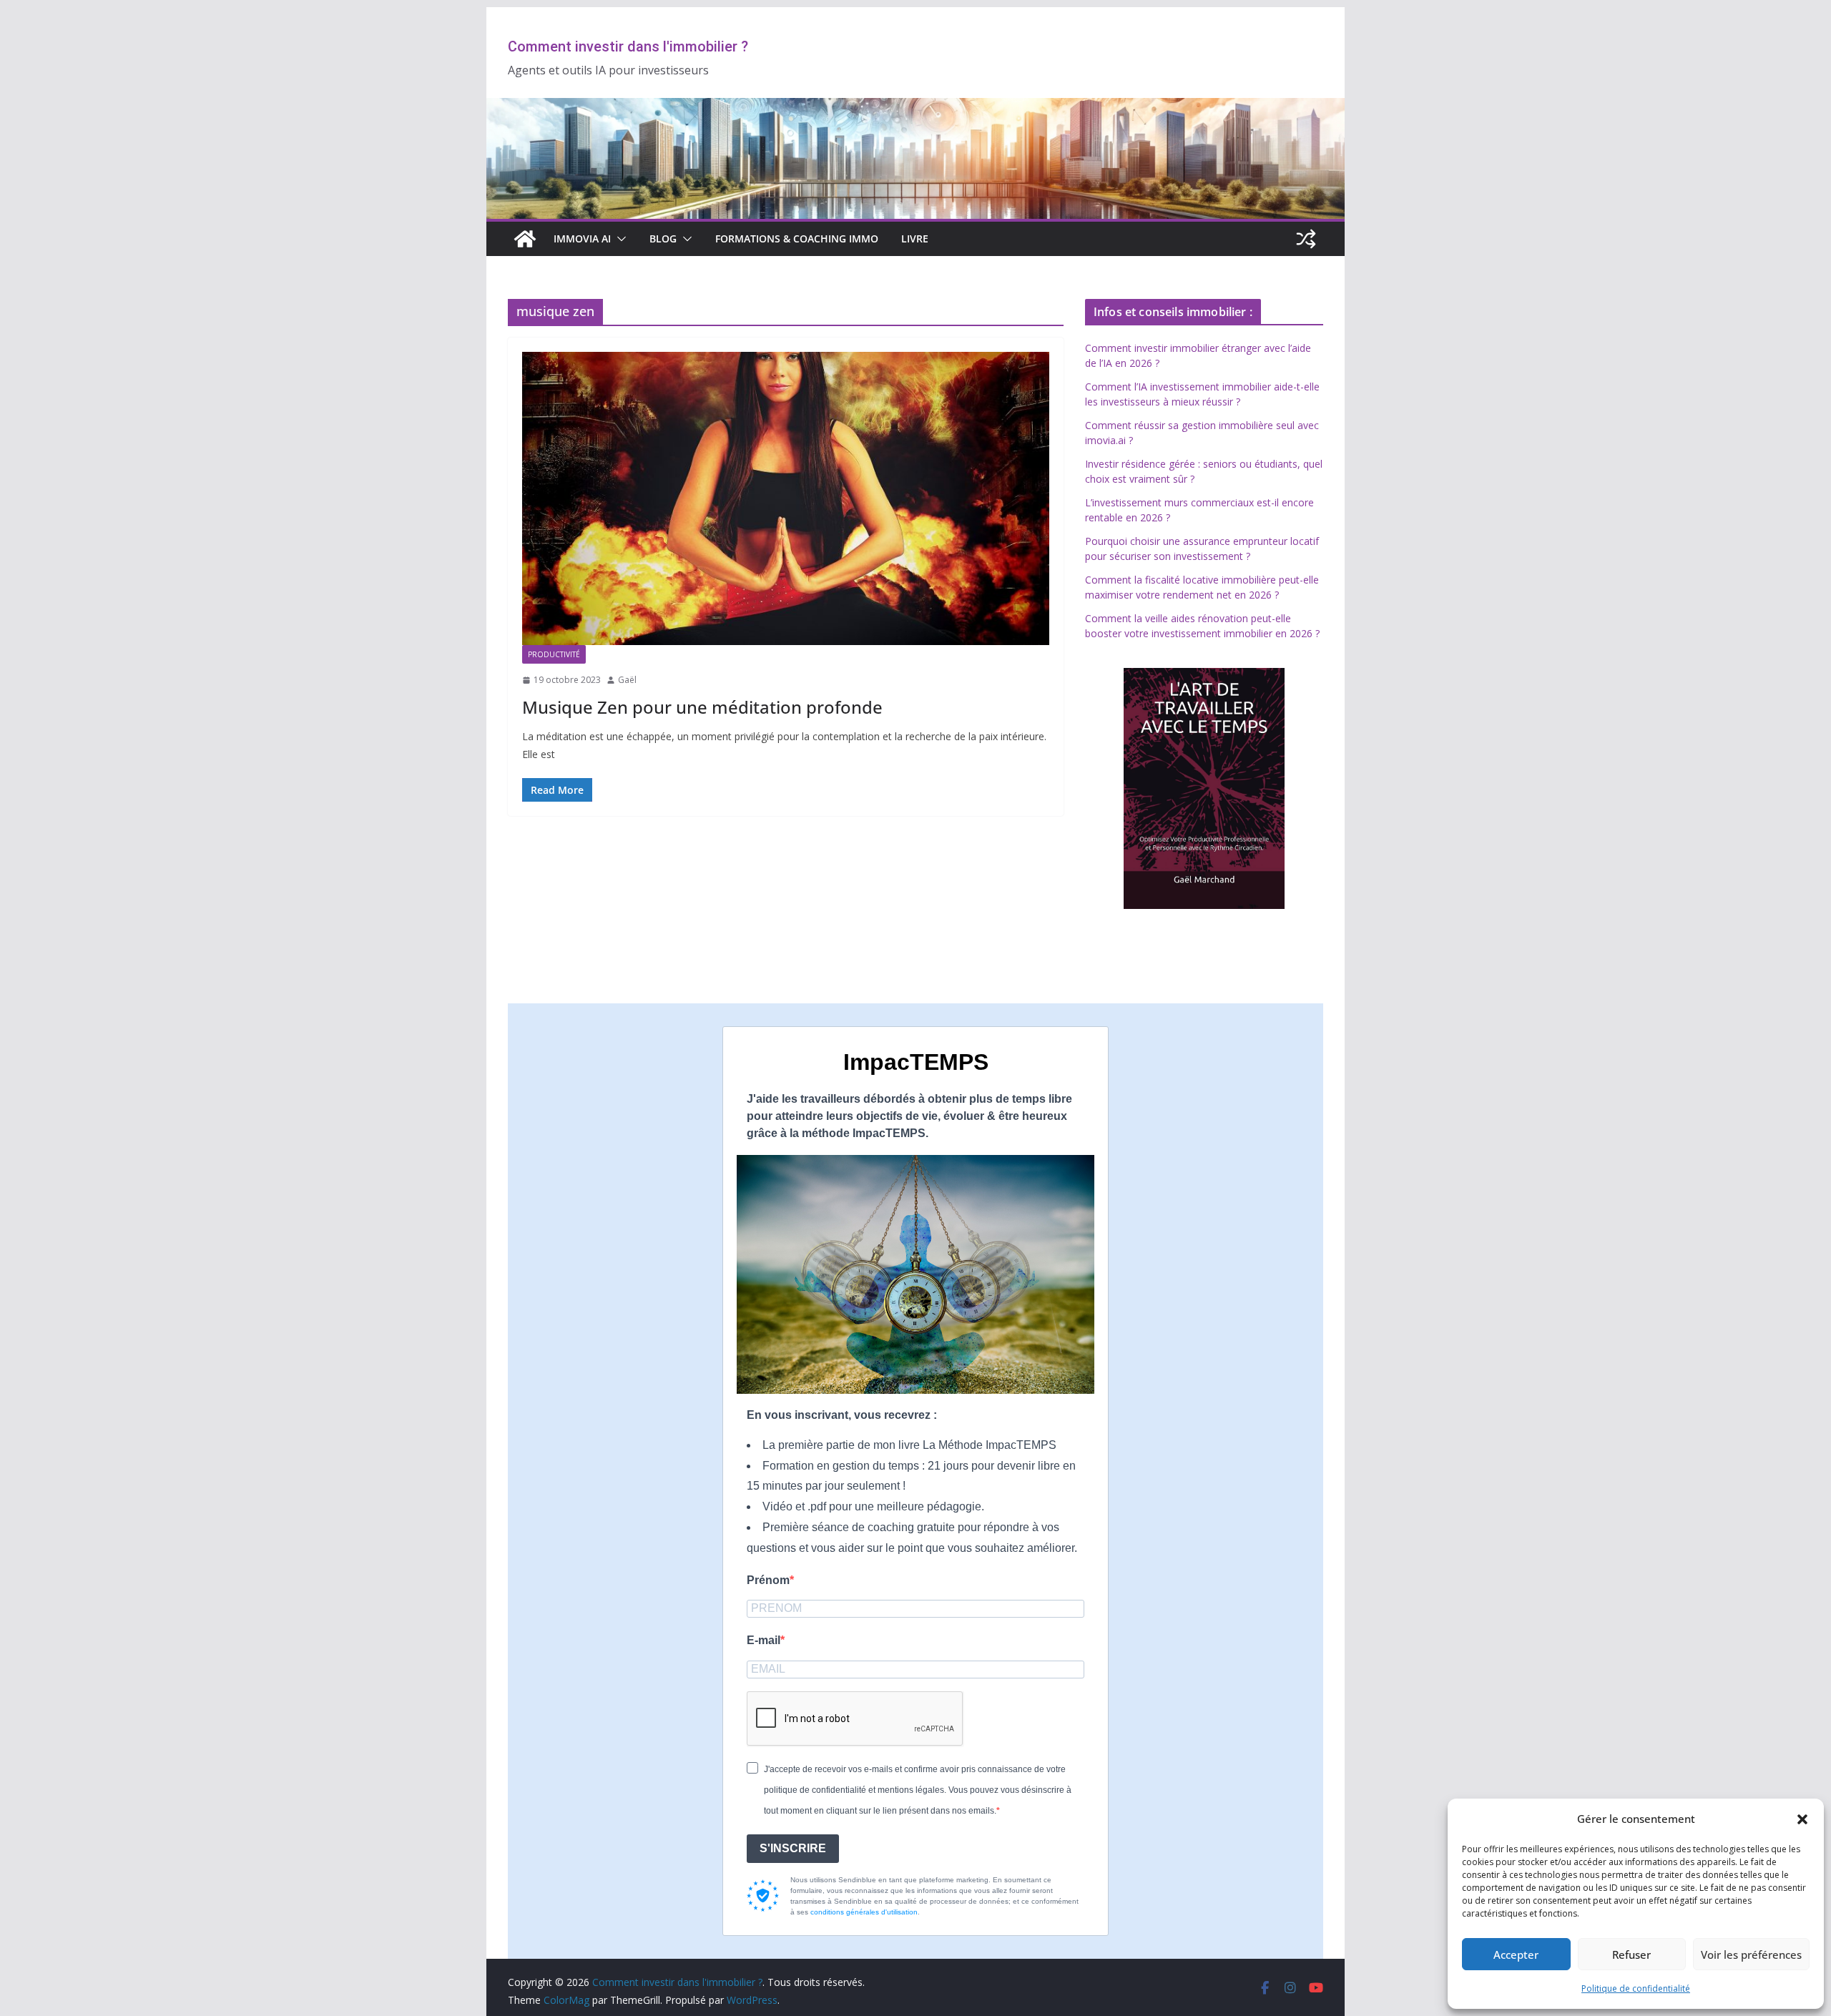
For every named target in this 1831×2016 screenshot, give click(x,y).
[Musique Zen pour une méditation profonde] (786, 498)
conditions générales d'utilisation (864, 1912)
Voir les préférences (1751, 1954)
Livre (915, 239)
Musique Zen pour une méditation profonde (702, 707)
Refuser (1631, 1954)
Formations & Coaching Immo (797, 239)
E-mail (764, 1640)
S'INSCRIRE (793, 1848)
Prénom (768, 1580)
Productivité (554, 654)
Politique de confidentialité (1636, 1988)
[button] (1802, 1819)
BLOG (663, 239)
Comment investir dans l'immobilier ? (628, 46)
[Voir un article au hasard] (1306, 239)
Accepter (1516, 1954)
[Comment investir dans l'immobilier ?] (525, 239)
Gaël (627, 680)
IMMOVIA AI (582, 239)
